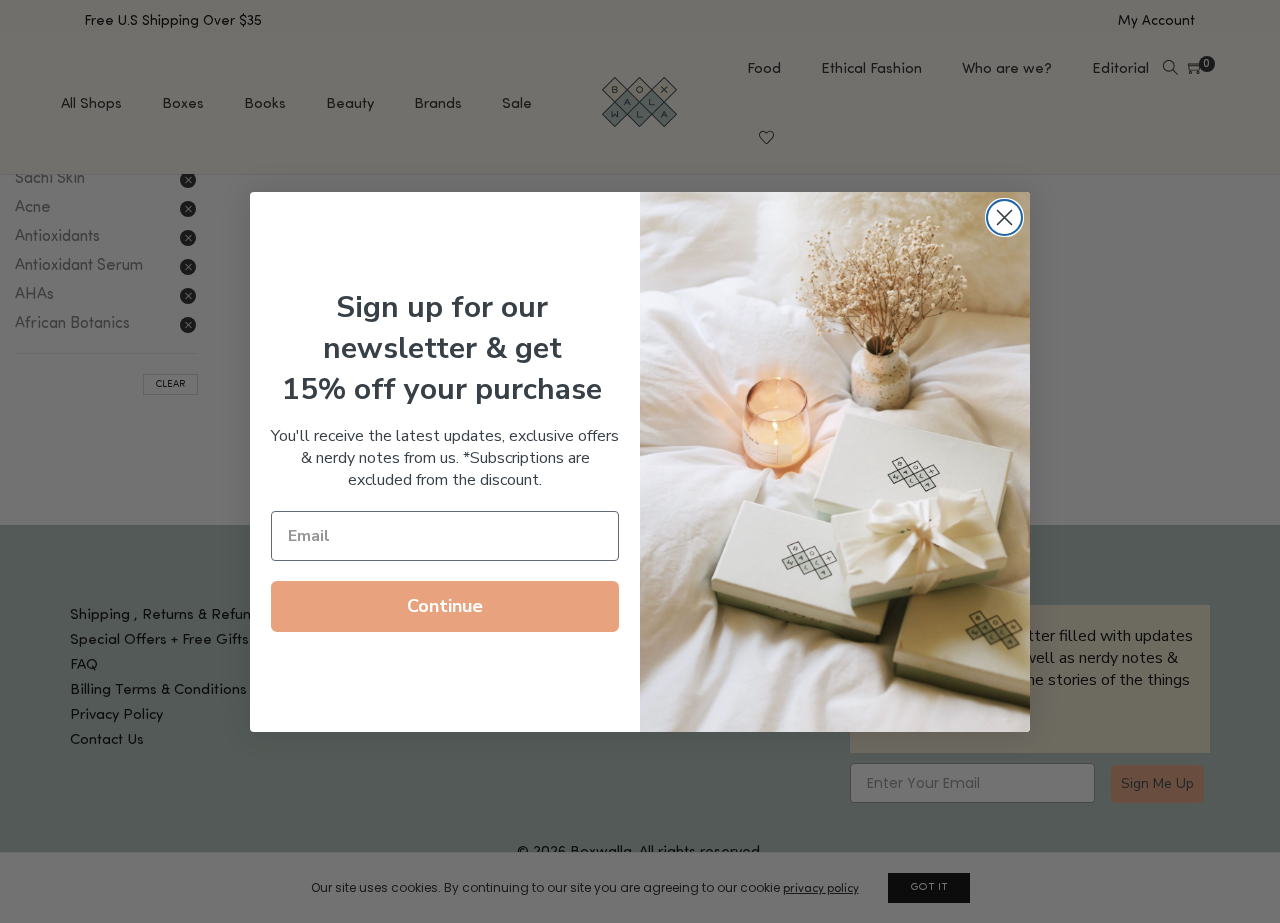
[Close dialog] (1004, 217)
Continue (445, 606)
